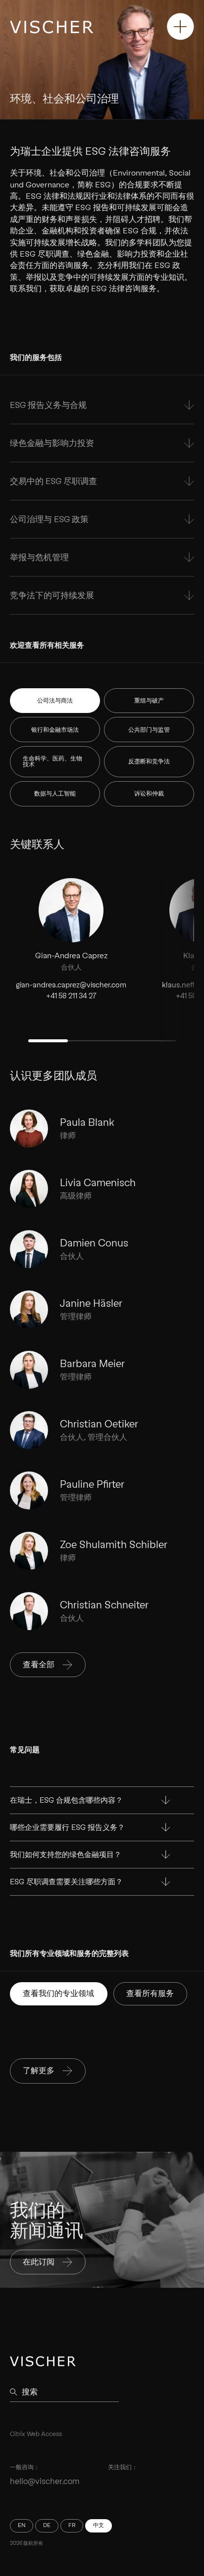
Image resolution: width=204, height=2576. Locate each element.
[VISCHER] (51, 27)
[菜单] (180, 26)
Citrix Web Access (36, 2434)
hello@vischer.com (45, 2481)
